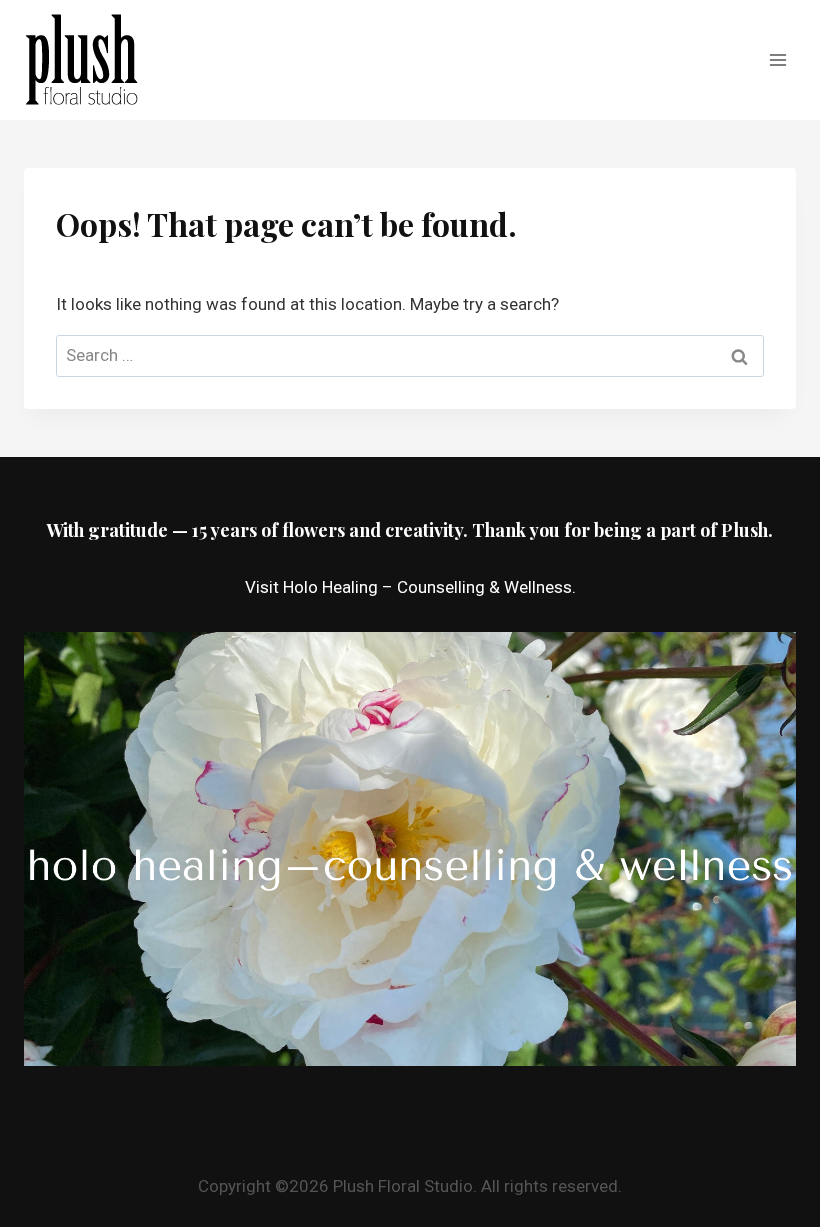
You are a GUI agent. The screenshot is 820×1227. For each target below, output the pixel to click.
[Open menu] (777, 59)
